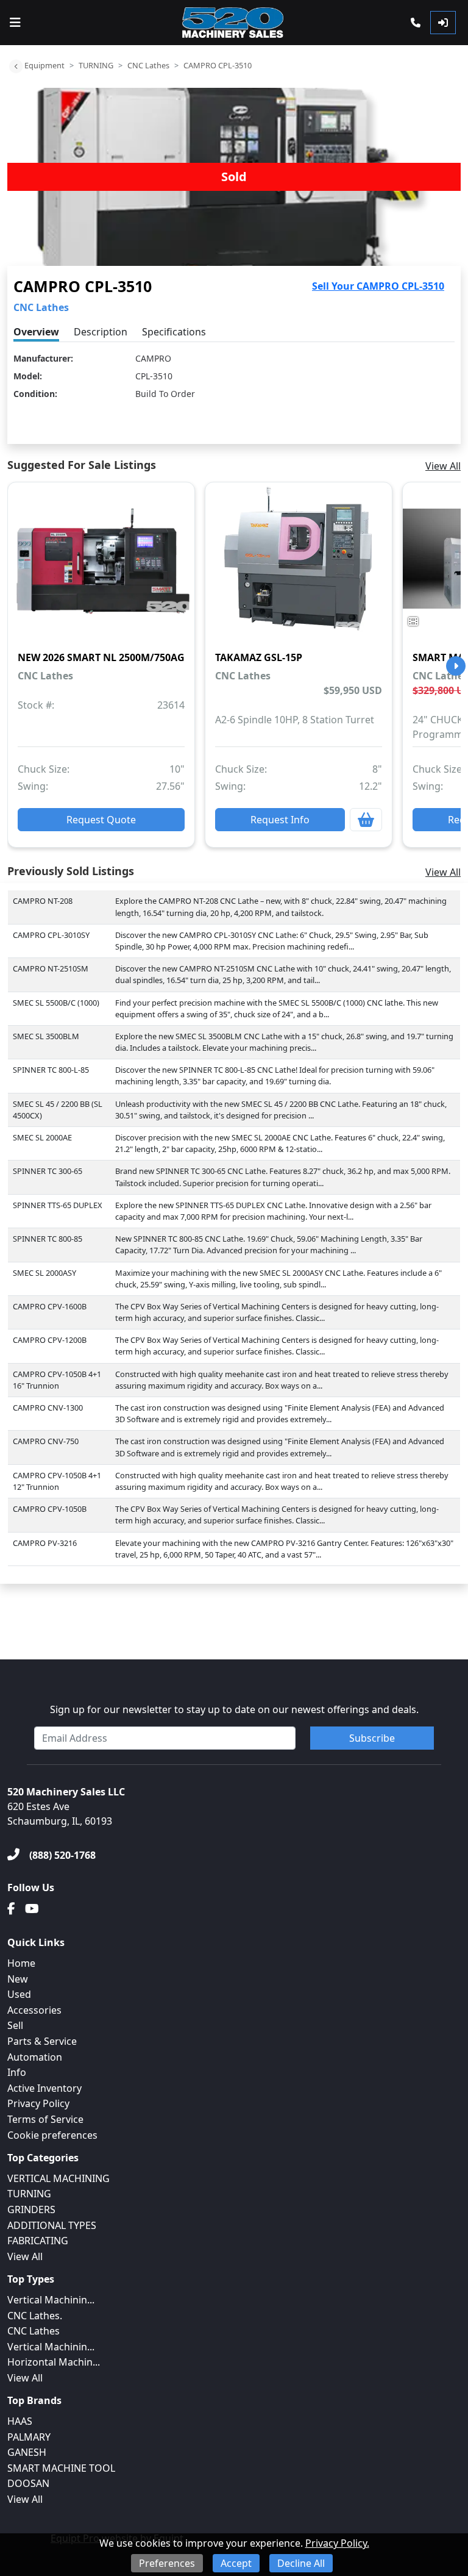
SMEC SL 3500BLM (46, 1036)
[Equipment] (16, 66)
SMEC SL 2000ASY (44, 1273)
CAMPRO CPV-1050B (50, 1509)
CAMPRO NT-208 (43, 901)
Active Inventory (44, 2088)
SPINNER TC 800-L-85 (51, 1070)
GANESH (27, 2452)
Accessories (34, 2010)
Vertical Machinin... (51, 2300)
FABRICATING (38, 2241)
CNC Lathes (148, 65)
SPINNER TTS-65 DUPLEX (58, 1205)
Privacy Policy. (337, 2543)
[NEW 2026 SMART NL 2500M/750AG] (101, 567)
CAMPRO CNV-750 (46, 1441)
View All (443, 466)
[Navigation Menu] (15, 23)
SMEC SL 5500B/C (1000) (56, 1003)
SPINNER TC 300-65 (48, 1171)
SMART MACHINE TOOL (61, 2468)
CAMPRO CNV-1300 (48, 1408)
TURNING (96, 65)
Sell (15, 2025)
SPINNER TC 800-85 (48, 1239)
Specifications (174, 332)
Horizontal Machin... (54, 2362)
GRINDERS (31, 2209)
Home (21, 1963)
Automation (35, 2057)
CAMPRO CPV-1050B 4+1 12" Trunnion (57, 1481)
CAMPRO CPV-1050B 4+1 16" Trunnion (57, 1380)
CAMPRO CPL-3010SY (51, 935)
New (18, 1979)
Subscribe (372, 1738)
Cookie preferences (52, 2135)
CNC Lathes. (35, 2316)
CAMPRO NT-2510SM (51, 968)
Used (19, 1994)
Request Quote (101, 820)
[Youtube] (32, 1909)
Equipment (44, 65)
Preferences (167, 2563)
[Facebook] (11, 1909)
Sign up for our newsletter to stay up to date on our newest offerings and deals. (234, 1709)
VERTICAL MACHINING (58, 2178)
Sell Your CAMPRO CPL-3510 (378, 286)
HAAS (20, 2421)
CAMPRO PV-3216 (45, 1543)
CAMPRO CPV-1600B (50, 1306)
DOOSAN (28, 2483)
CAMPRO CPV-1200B (50, 1340)
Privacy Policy (38, 2103)
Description (101, 332)
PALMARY (29, 2437)
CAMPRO (153, 358)
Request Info (280, 820)
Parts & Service (42, 2041)
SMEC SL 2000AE (42, 1137)
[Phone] (416, 23)
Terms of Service (45, 2119)
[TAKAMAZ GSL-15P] (299, 567)
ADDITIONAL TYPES (52, 2225)
